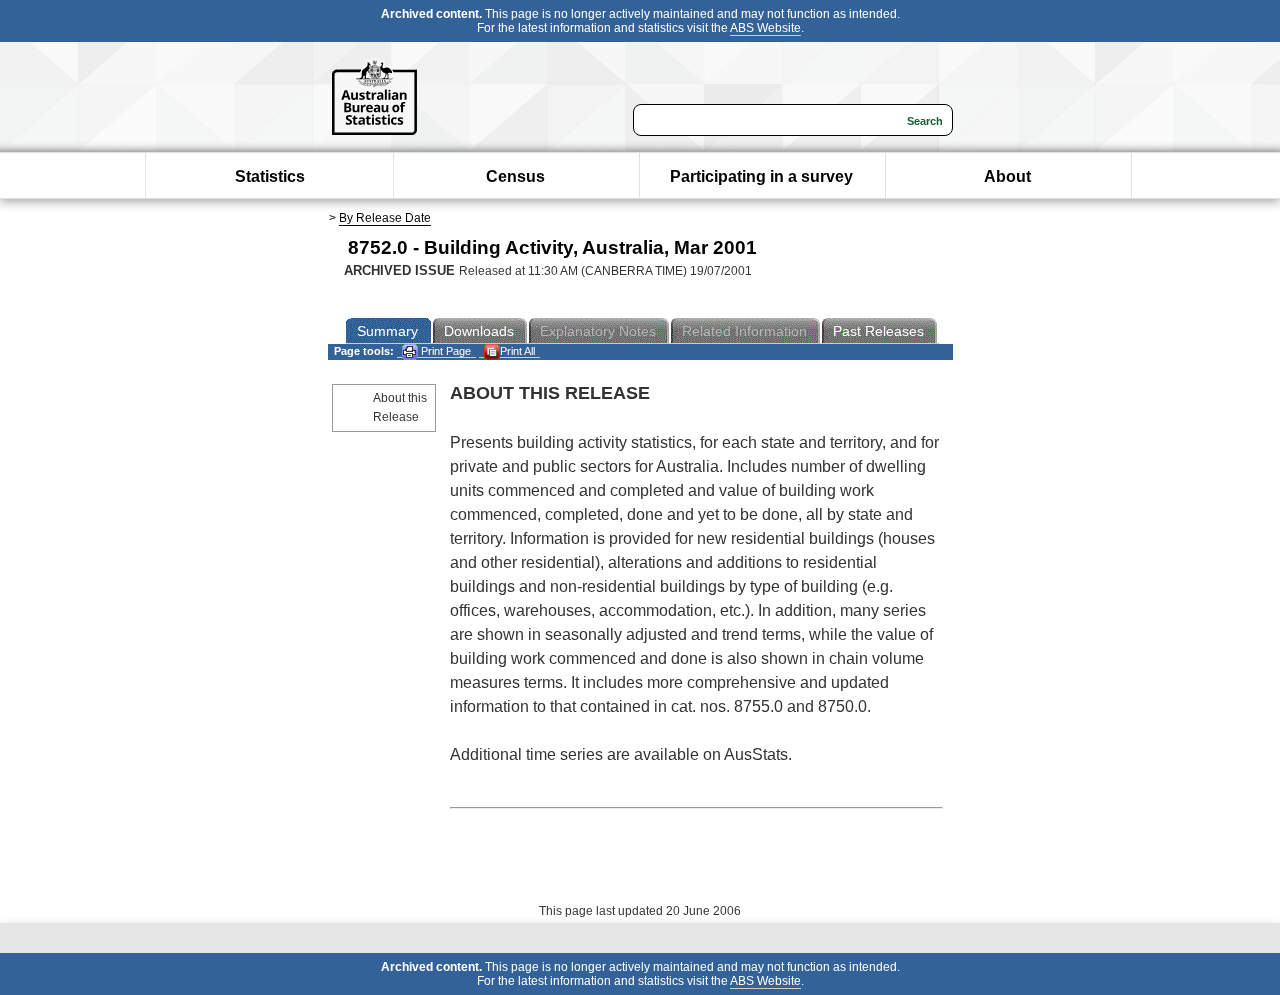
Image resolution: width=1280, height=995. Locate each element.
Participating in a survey (761, 176)
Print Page (444, 351)
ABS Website (765, 28)
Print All (517, 351)
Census (515, 176)
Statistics (270, 176)
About (1007, 176)
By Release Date (385, 218)
